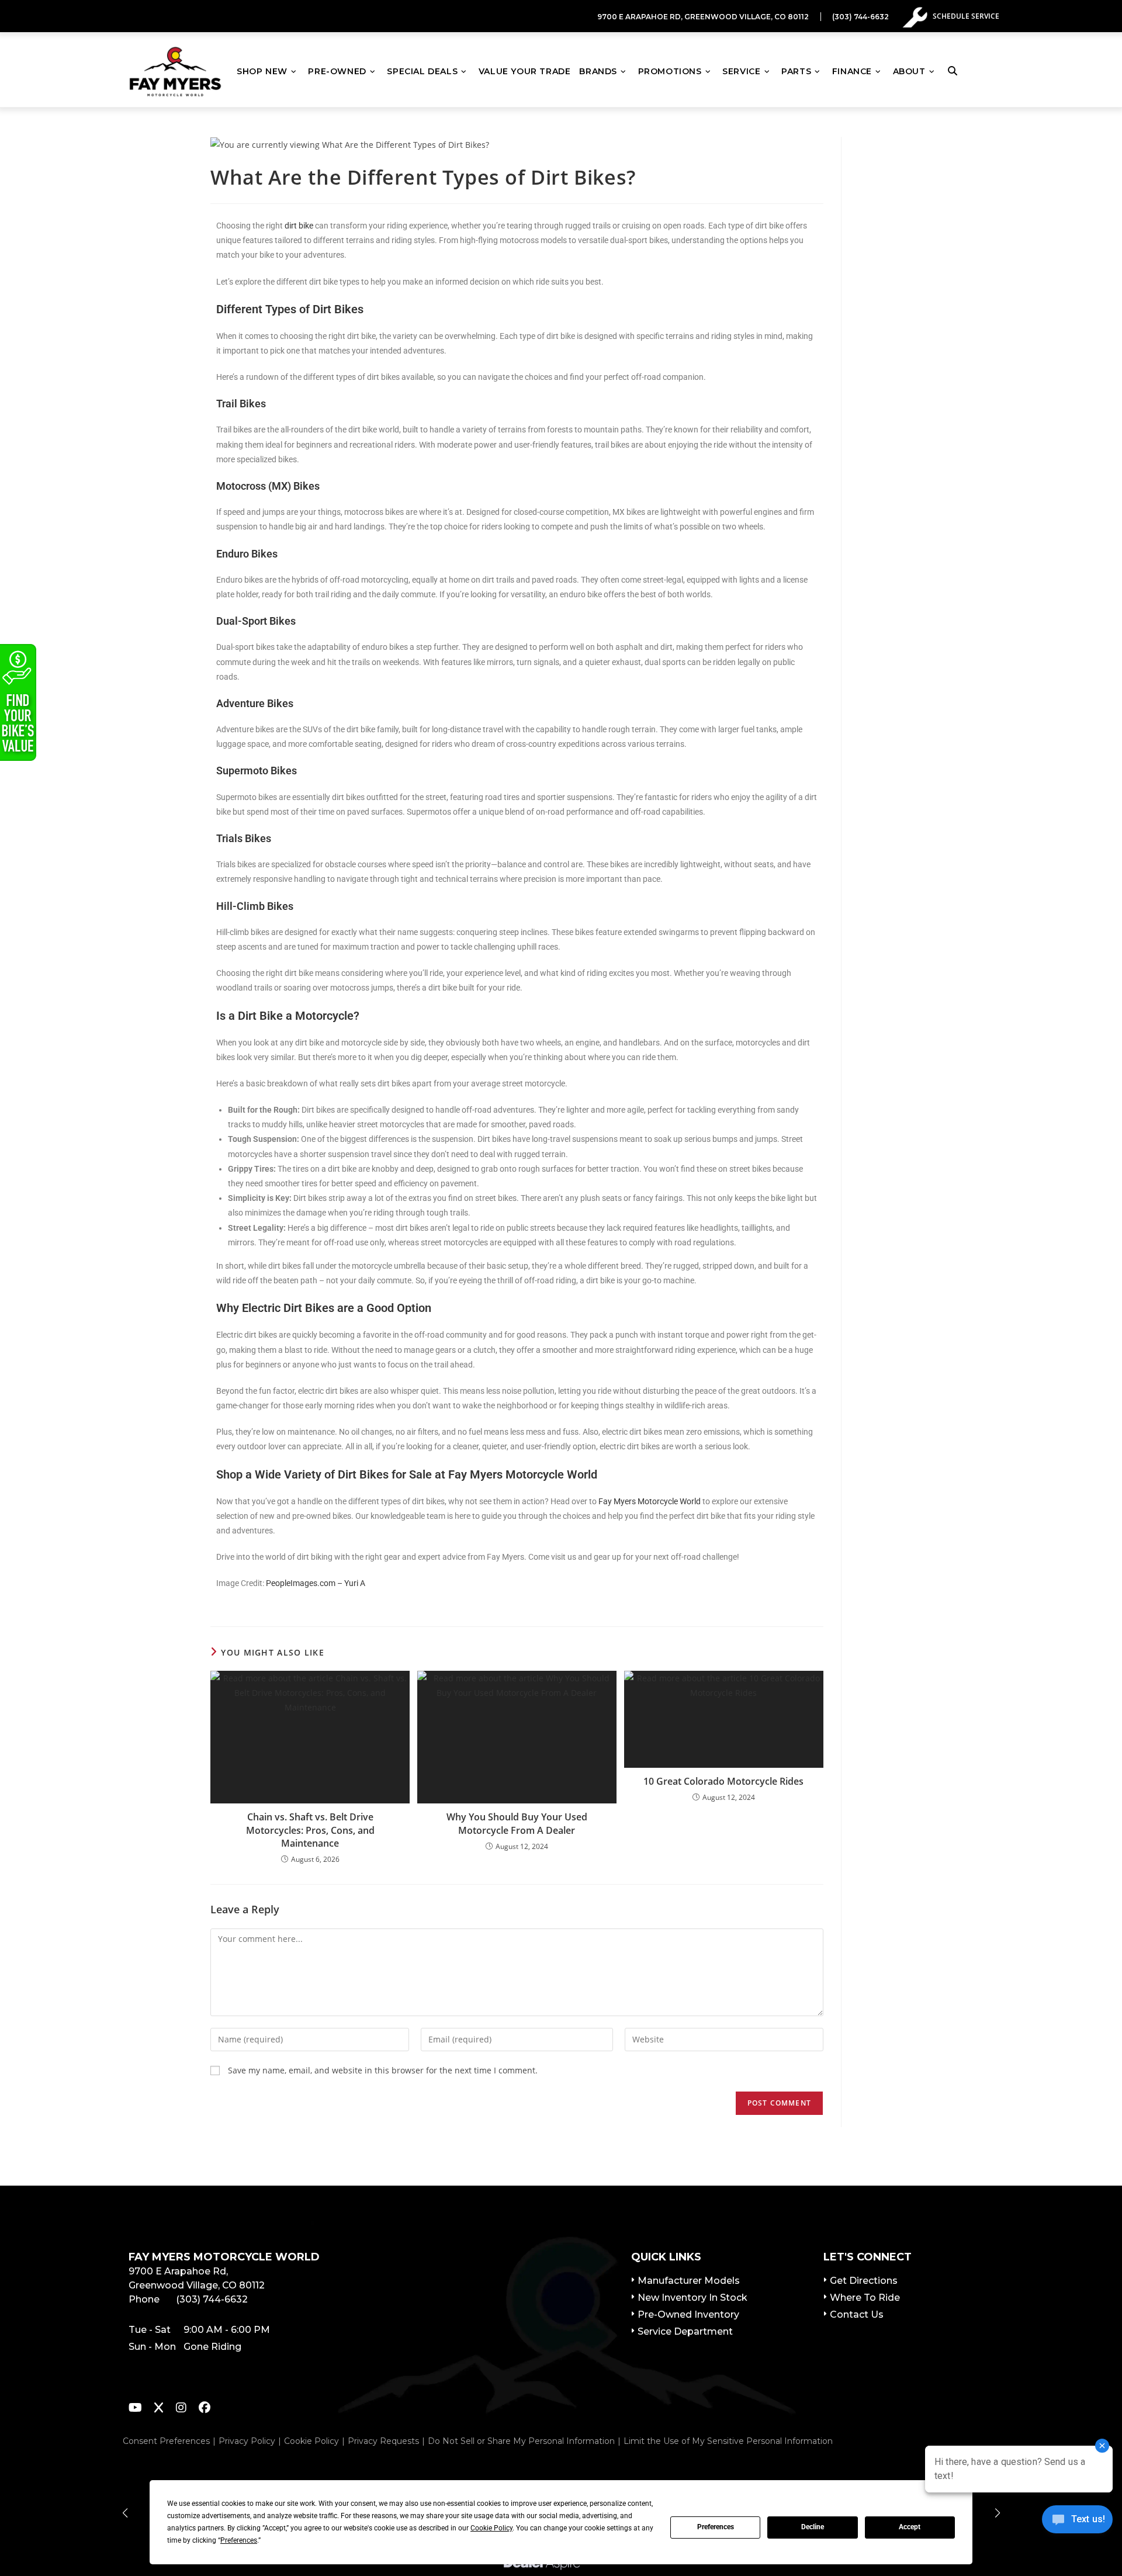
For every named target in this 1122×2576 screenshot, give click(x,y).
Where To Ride (865, 2298)
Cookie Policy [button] (491, 2528)
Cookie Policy (311, 2441)
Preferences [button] (239, 2540)
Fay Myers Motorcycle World (650, 1501)
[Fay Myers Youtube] (135, 2409)
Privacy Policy (247, 2441)
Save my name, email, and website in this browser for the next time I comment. (383, 2070)
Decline (813, 2527)
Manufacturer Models (689, 2281)
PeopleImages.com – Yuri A (316, 1583)
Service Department (685, 2331)
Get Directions (864, 2281)
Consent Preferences (166, 2441)
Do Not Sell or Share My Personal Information (521, 2441)
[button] (125, 2513)
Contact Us (857, 2314)
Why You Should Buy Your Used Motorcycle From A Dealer (517, 1823)
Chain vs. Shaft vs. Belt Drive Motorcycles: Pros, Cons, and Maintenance (310, 1830)
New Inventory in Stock (692, 2298)
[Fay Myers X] (159, 2409)
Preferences (716, 2527)
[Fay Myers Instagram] (181, 2409)
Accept (910, 2527)
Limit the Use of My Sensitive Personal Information (728, 2441)
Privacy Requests (383, 2441)
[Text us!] (1077, 2523)
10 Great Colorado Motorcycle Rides (723, 1781)
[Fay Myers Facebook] (205, 2409)
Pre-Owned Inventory (688, 2314)
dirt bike (299, 226)
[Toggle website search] (955, 71)
